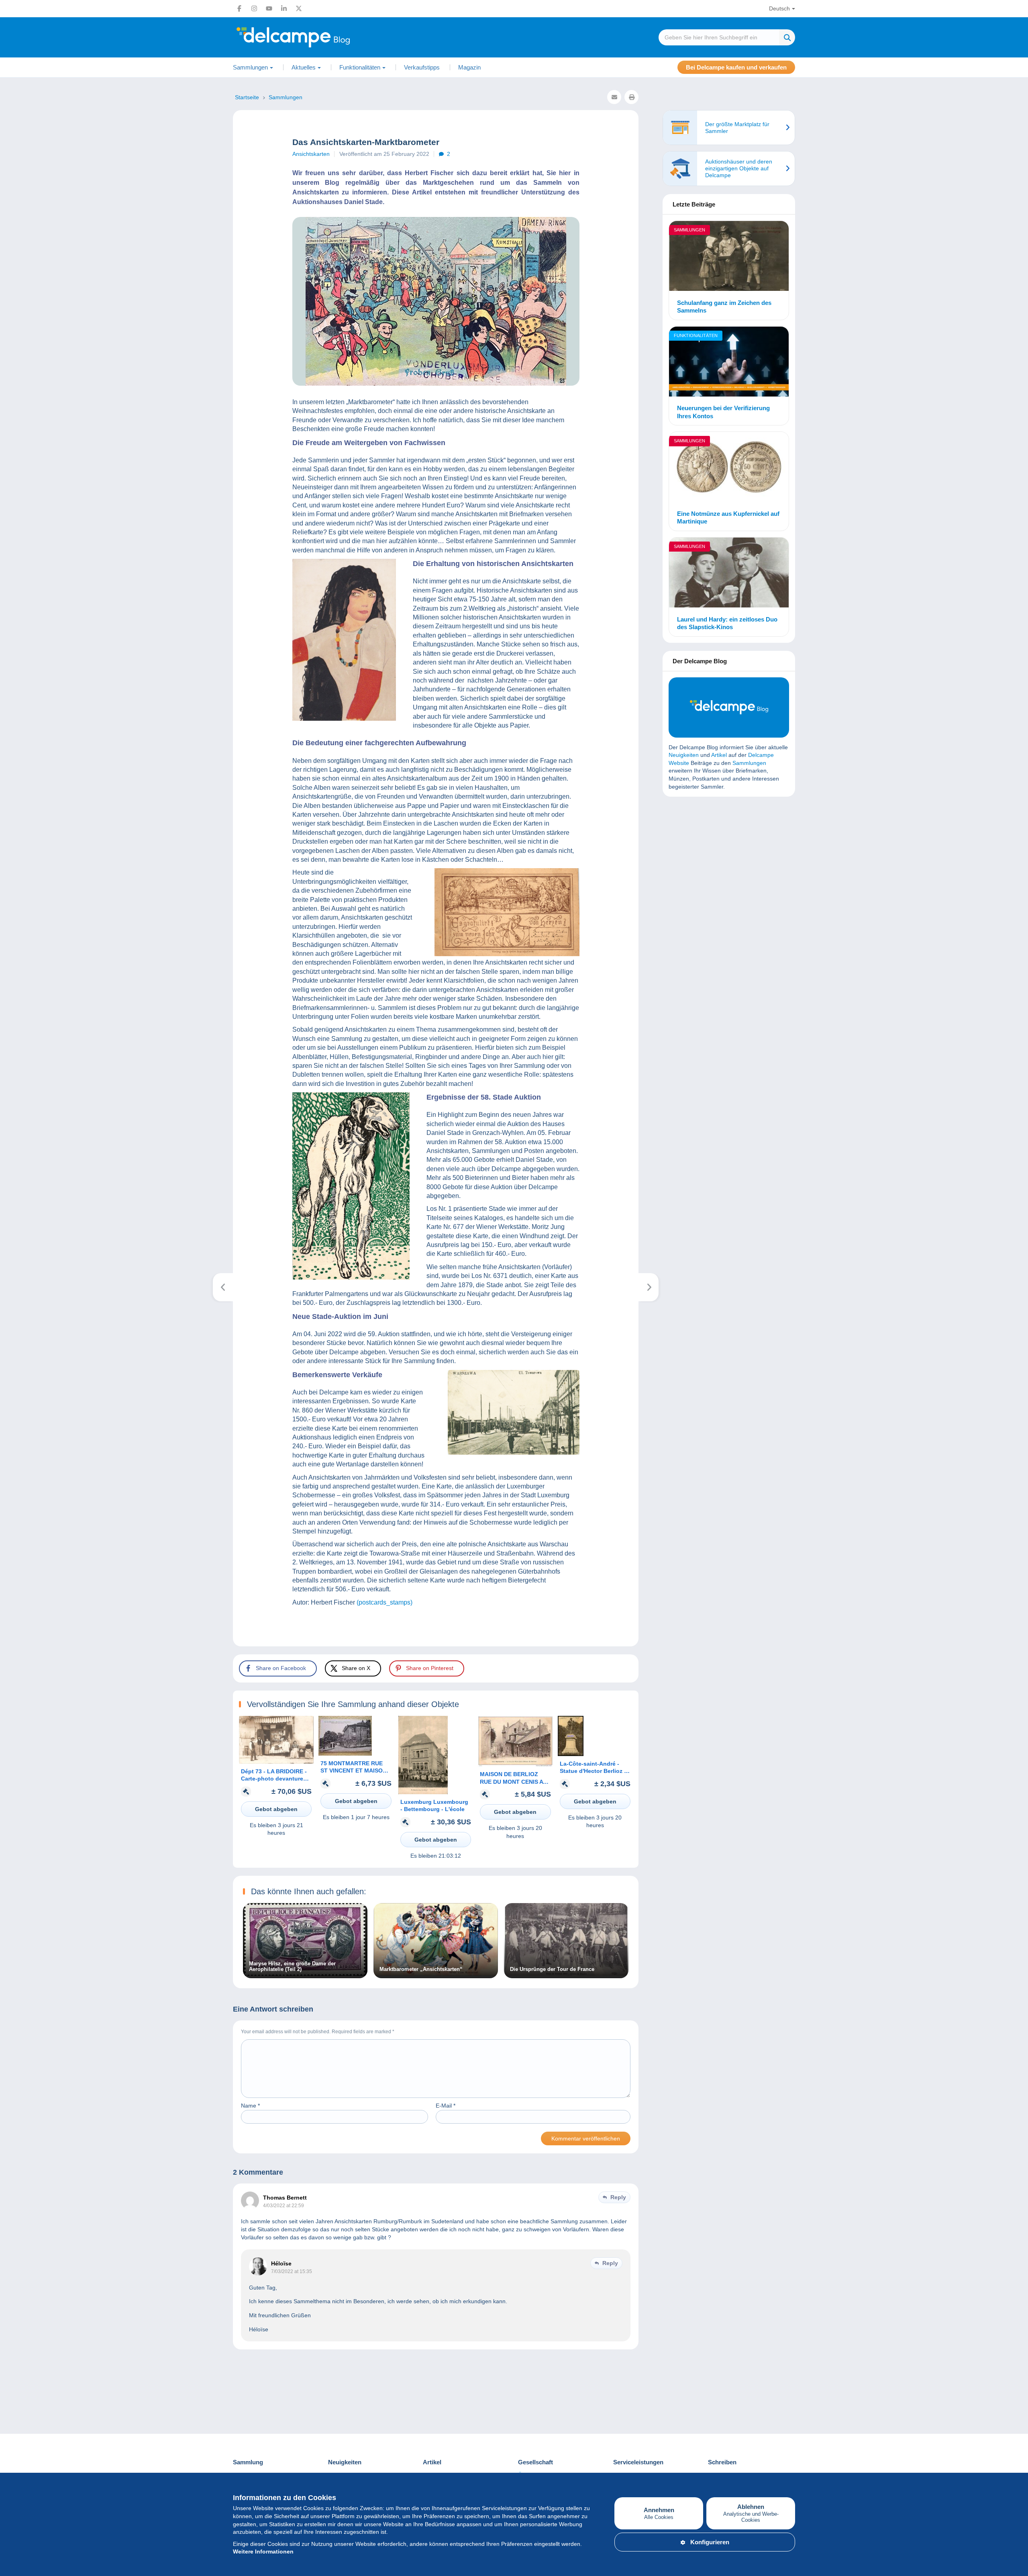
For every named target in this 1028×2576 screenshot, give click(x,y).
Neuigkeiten (684, 755)
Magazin (469, 67)
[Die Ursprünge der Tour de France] (566, 1974)
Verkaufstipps (422, 67)
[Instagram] (254, 8)
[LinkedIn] (284, 8)
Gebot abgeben (276, 1809)
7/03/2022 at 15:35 (292, 2271)
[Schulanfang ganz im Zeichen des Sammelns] (729, 257)
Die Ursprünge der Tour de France (552, 1969)
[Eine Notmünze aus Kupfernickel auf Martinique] (729, 468)
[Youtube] (269, 8)
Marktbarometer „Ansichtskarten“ (421, 1969)
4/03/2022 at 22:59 (284, 2206)
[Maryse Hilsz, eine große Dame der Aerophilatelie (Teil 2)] (305, 1974)
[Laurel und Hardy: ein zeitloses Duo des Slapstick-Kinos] (729, 574)
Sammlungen (689, 230)
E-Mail (446, 2106)
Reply (618, 2197)
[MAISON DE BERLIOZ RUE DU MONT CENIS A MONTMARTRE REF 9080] (515, 1764)
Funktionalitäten (696, 335)
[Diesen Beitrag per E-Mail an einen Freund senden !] (614, 97)
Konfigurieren (710, 2542)
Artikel (719, 755)
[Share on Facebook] (13, 910)
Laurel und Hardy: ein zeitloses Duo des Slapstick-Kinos (727, 623)
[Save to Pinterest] (13, 948)
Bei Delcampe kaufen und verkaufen (736, 67)
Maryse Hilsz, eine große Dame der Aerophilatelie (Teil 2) (292, 1967)
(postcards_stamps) (384, 1602)
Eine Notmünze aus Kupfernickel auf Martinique (728, 518)
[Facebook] (239, 8)
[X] (299, 8)
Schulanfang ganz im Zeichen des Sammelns (724, 307)
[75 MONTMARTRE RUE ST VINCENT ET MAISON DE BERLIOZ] (345, 1754)
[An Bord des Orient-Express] (223, 1287)
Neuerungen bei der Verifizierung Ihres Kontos (723, 412)
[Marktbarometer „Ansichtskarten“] (436, 1974)
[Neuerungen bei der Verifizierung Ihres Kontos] (729, 363)
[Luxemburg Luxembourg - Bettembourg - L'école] (423, 1792)
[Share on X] (13, 929)
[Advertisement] (729, 861)
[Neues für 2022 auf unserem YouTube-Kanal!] (649, 1287)
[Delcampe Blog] (311, 37)
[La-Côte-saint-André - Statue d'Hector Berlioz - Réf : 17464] (571, 1754)
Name (250, 2106)
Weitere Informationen (263, 2551)
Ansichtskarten (311, 154)
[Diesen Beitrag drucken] (631, 97)
